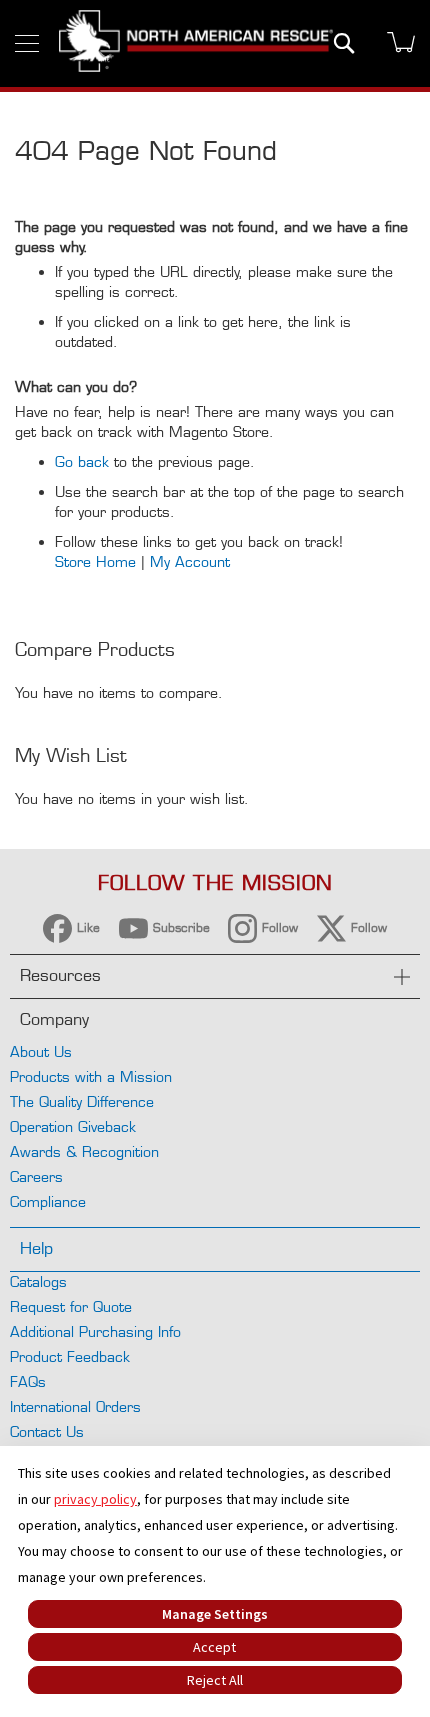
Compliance (48, 1201)
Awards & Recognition (84, 1151)
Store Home (95, 561)
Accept (214, 1647)
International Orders (75, 1406)
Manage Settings (215, 1614)
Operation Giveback (73, 1126)
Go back (82, 461)
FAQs (28, 1381)
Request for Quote (71, 1306)
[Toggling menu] (27, 43)
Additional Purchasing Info (95, 1331)
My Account (190, 561)
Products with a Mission (91, 1076)
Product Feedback (70, 1356)
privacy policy (95, 1499)
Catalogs (38, 1281)
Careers (36, 1176)
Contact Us (47, 1431)
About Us (41, 1051)
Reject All (215, 1680)
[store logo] (196, 43)
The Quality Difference (82, 1101)
